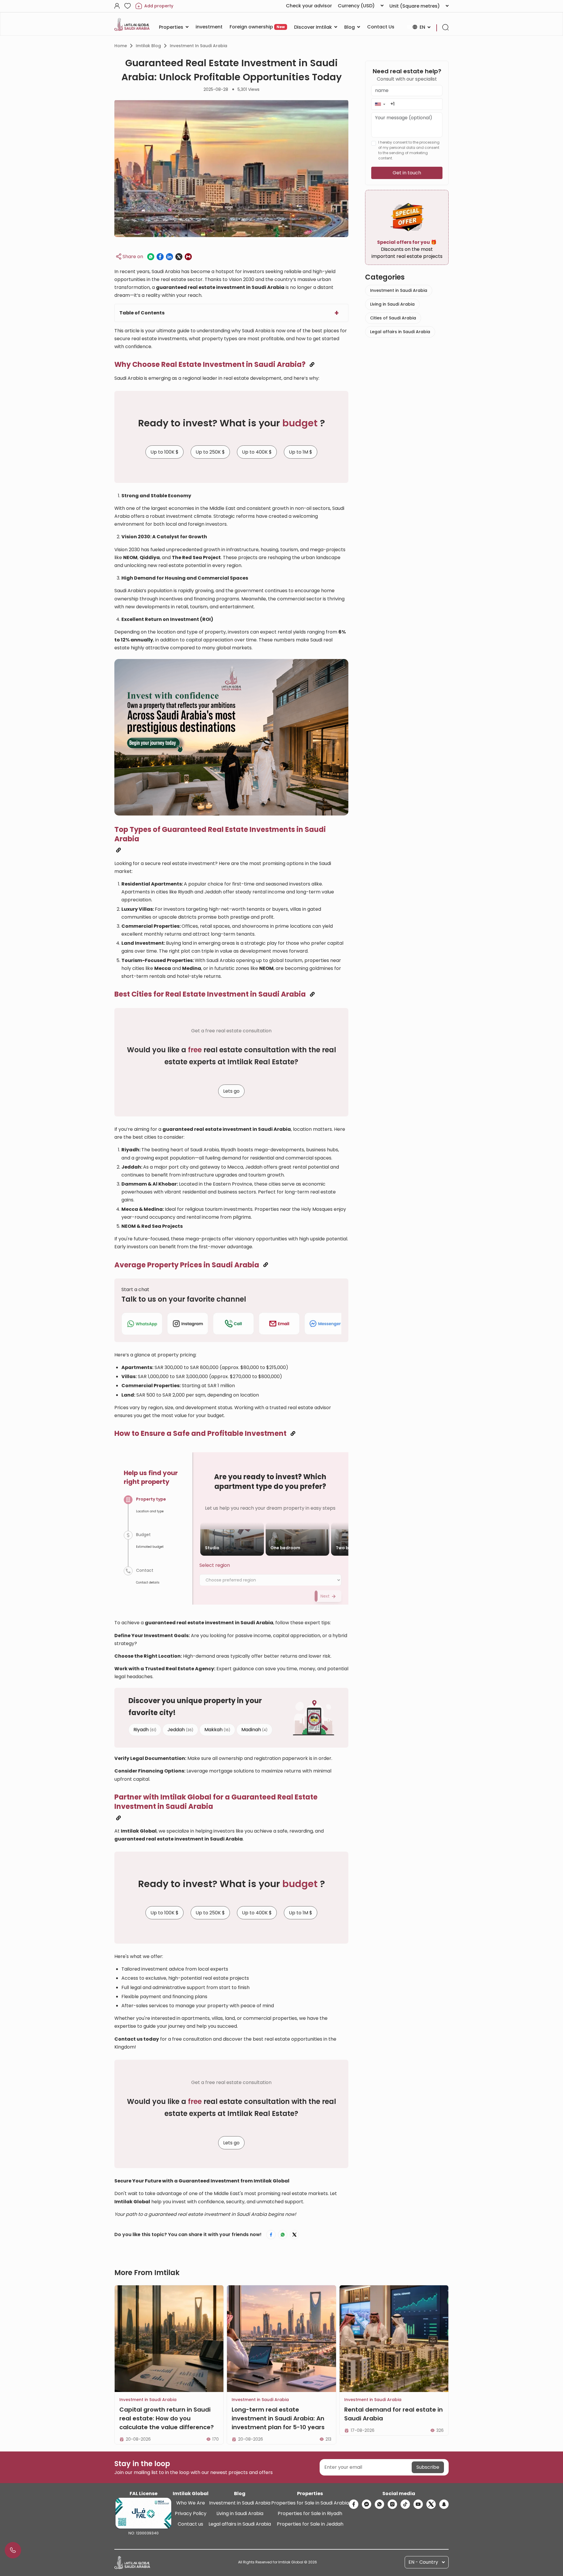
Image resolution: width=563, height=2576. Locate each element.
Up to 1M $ (301, 452)
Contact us (190, 2524)
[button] (380, 104)
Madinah (254, 1729)
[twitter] (431, 2504)
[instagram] (392, 2504)
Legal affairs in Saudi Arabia (400, 332)
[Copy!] (312, 365)
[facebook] (354, 2504)
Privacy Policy (191, 2513)
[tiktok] (405, 2504)
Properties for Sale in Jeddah (310, 2524)
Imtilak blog (148, 46)
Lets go (231, 1091)
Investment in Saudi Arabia (199, 46)
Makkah (217, 1729)
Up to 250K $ (210, 452)
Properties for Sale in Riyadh (310, 2513)
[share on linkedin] (169, 257)
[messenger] (367, 2504)
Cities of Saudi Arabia (393, 318)
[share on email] (188, 257)
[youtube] (418, 2504)
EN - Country (423, 2562)
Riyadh (145, 1729)
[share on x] (179, 257)
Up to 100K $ (165, 452)
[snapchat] (444, 2504)
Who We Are (191, 2503)
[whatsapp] (379, 2504)
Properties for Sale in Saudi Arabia (310, 2503)
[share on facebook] (160, 257)
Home (121, 46)
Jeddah (180, 1729)
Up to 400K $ (257, 452)
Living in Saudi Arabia (392, 304)
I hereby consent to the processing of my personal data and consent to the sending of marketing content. (409, 150)
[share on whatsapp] (151, 257)
